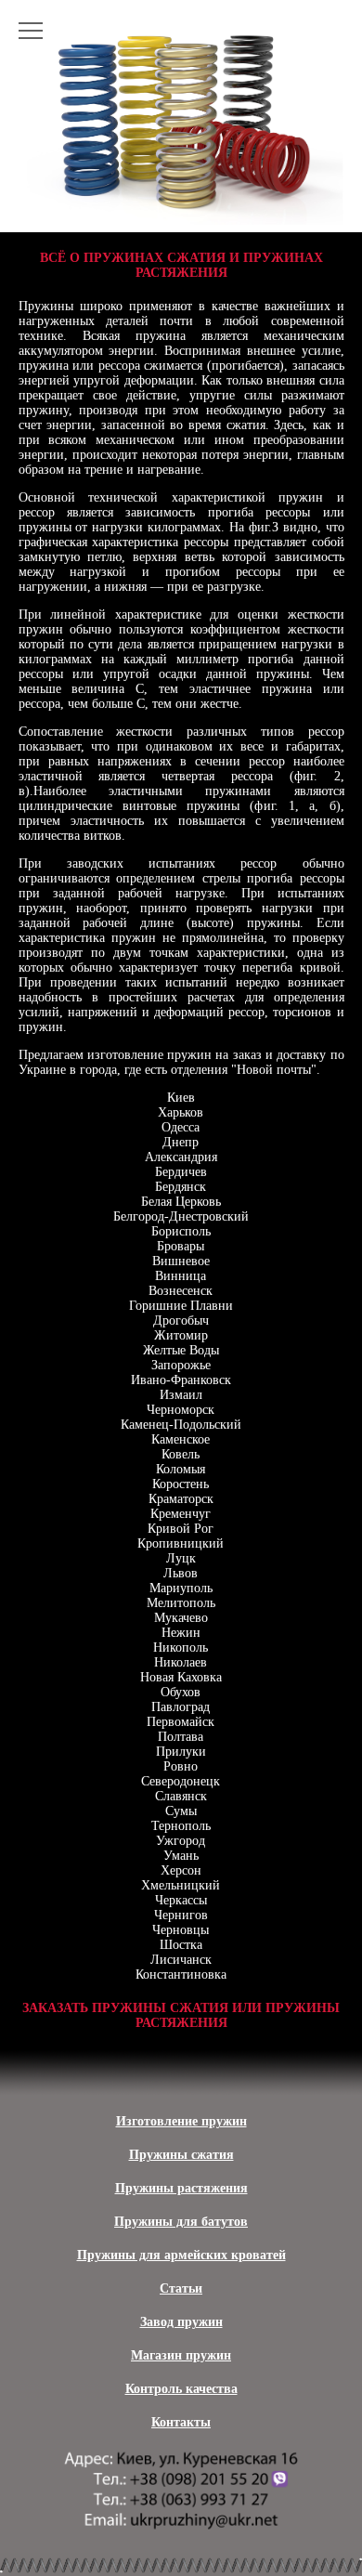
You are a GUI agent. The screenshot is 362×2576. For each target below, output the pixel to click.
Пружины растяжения (181, 2188)
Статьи (181, 2288)
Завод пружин (181, 2322)
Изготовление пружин (181, 2121)
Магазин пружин (181, 2355)
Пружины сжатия (181, 2155)
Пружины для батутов (181, 2222)
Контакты (181, 2422)
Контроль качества (181, 2389)
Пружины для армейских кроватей (181, 2255)
